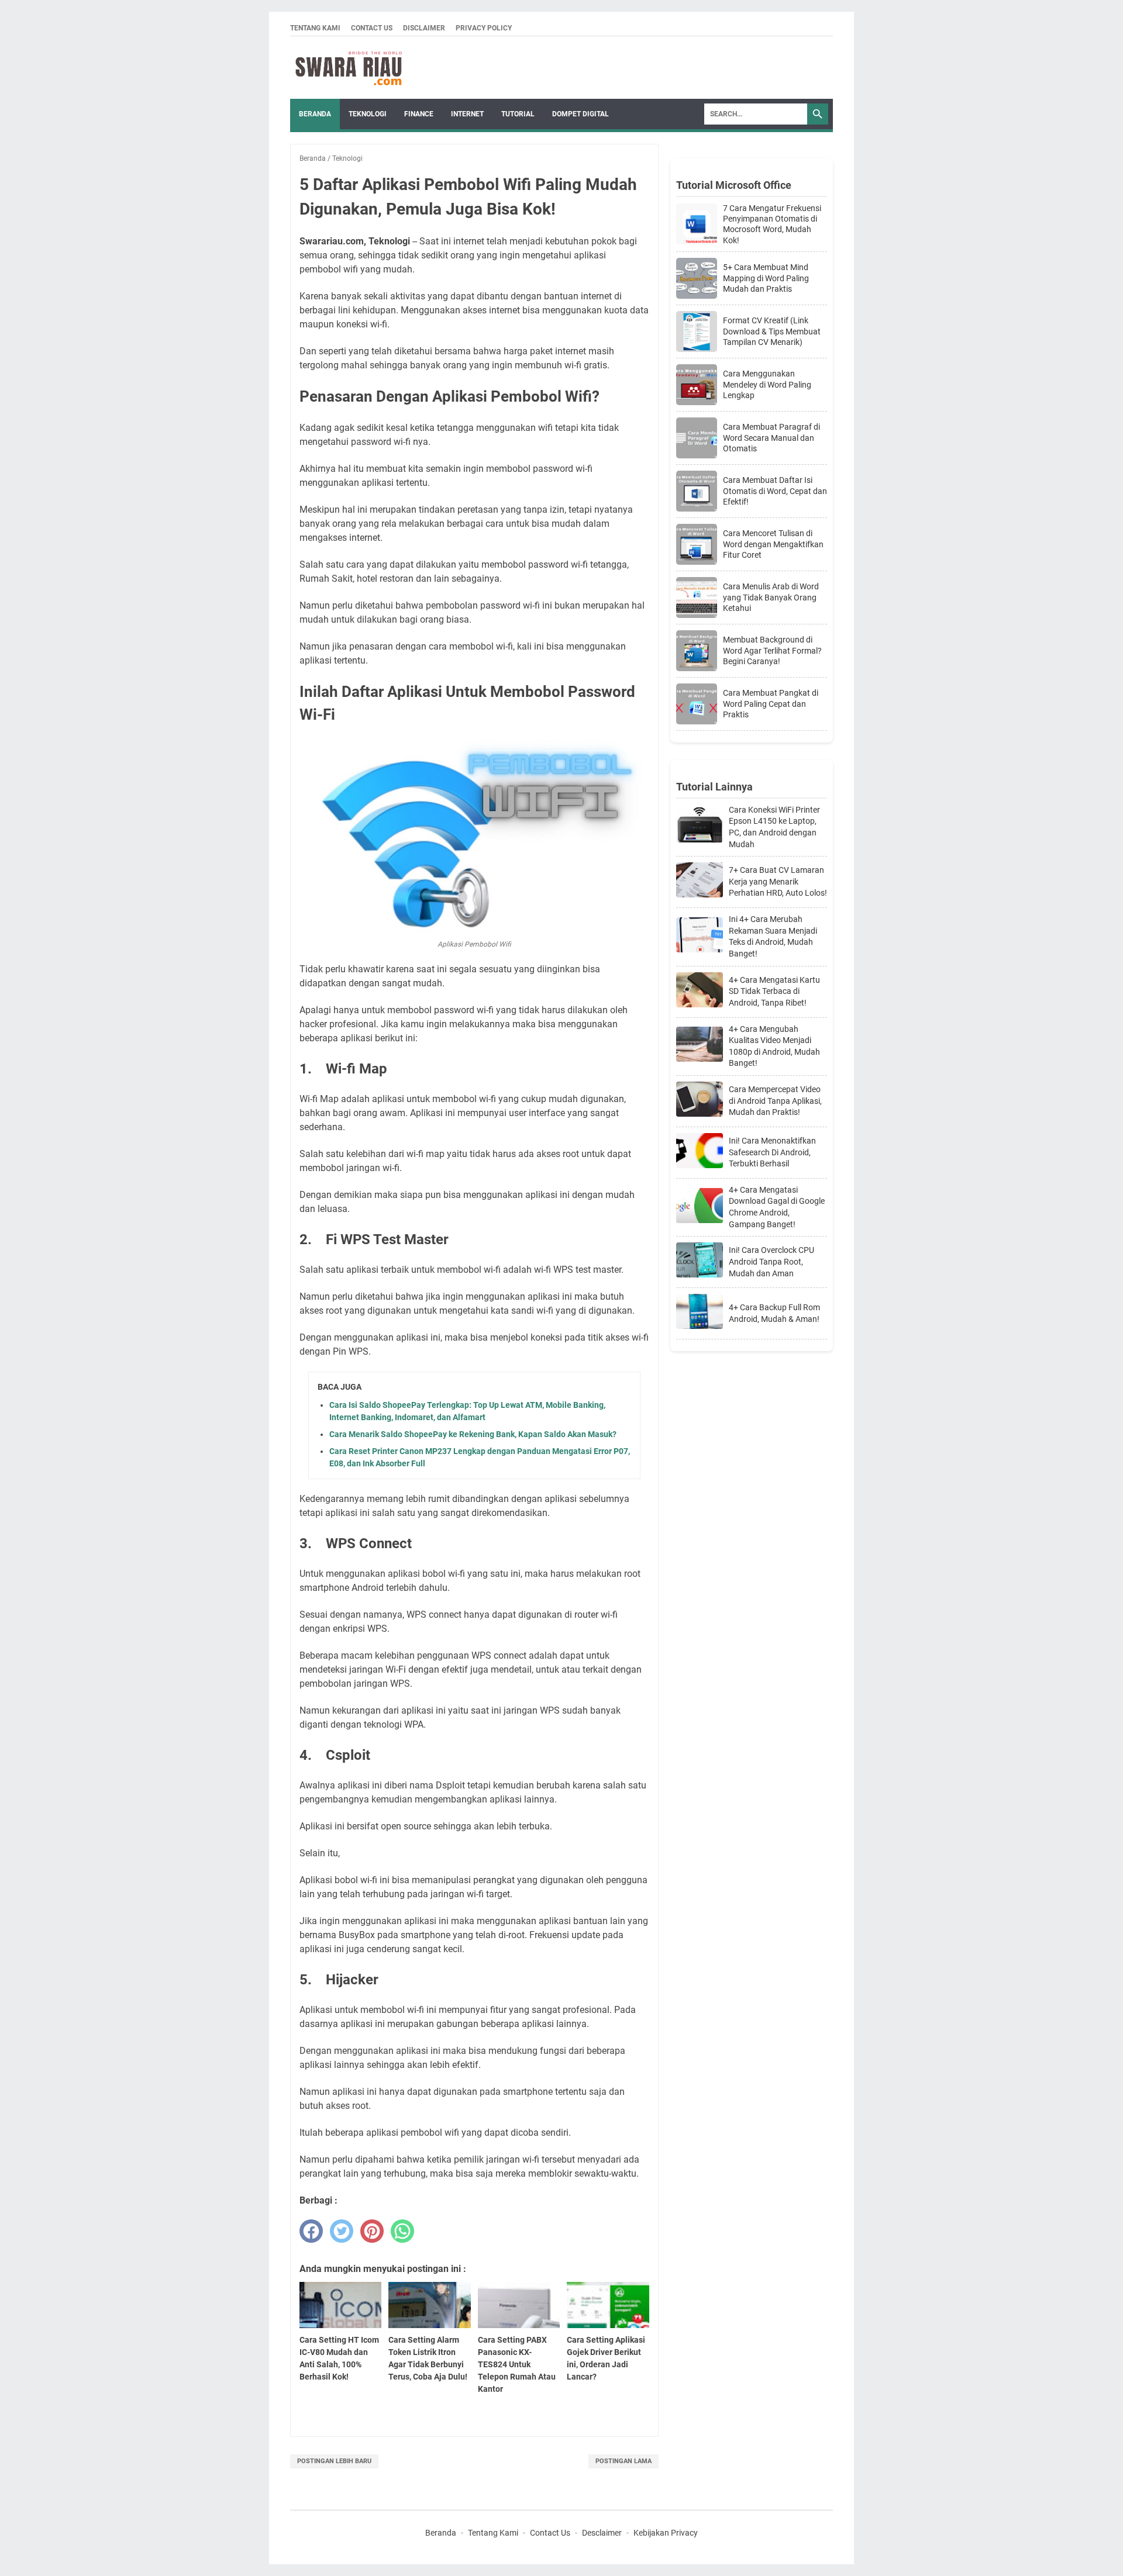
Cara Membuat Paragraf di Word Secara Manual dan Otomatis (771, 437)
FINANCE (419, 114)
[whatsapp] (402, 2231)
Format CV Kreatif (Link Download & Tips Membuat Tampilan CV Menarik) (772, 331)
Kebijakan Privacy (666, 2533)
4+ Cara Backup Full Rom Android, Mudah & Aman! (774, 1313)
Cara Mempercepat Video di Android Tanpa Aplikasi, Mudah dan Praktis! (775, 1101)
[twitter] (342, 2231)
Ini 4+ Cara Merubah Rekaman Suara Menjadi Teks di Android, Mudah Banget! (773, 936)
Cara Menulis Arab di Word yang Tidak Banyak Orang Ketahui (771, 597)
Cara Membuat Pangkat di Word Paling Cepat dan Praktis (771, 703)
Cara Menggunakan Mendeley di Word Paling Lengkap (767, 384)
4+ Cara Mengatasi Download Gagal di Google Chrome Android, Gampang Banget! (777, 1207)
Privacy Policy (484, 28)
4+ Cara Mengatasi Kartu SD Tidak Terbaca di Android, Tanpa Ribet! (774, 991)
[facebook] (311, 2231)
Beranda (315, 114)
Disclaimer (424, 28)
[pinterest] (372, 2231)
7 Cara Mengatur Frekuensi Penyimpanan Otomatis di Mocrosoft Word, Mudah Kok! (772, 224)
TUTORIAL (518, 114)
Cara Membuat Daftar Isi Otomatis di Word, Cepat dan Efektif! (775, 491)
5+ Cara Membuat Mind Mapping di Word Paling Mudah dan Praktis (766, 278)
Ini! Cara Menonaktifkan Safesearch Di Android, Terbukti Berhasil (772, 1152)
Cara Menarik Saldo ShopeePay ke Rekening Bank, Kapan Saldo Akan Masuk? (473, 1434)
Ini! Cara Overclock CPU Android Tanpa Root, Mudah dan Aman (771, 1261)
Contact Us (372, 28)
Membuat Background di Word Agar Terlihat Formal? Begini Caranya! (772, 650)
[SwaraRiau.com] (349, 68)
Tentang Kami (315, 28)
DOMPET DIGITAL (581, 114)
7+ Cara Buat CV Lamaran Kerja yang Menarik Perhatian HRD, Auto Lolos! (778, 881)
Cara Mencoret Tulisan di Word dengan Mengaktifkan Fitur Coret (773, 544)
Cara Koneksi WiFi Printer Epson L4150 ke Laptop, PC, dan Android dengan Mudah (774, 827)
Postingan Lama (623, 2461)
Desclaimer (602, 2533)
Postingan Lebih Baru (334, 2461)
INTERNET (467, 114)
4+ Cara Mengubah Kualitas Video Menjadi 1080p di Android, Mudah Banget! (774, 1046)
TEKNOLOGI (368, 114)
